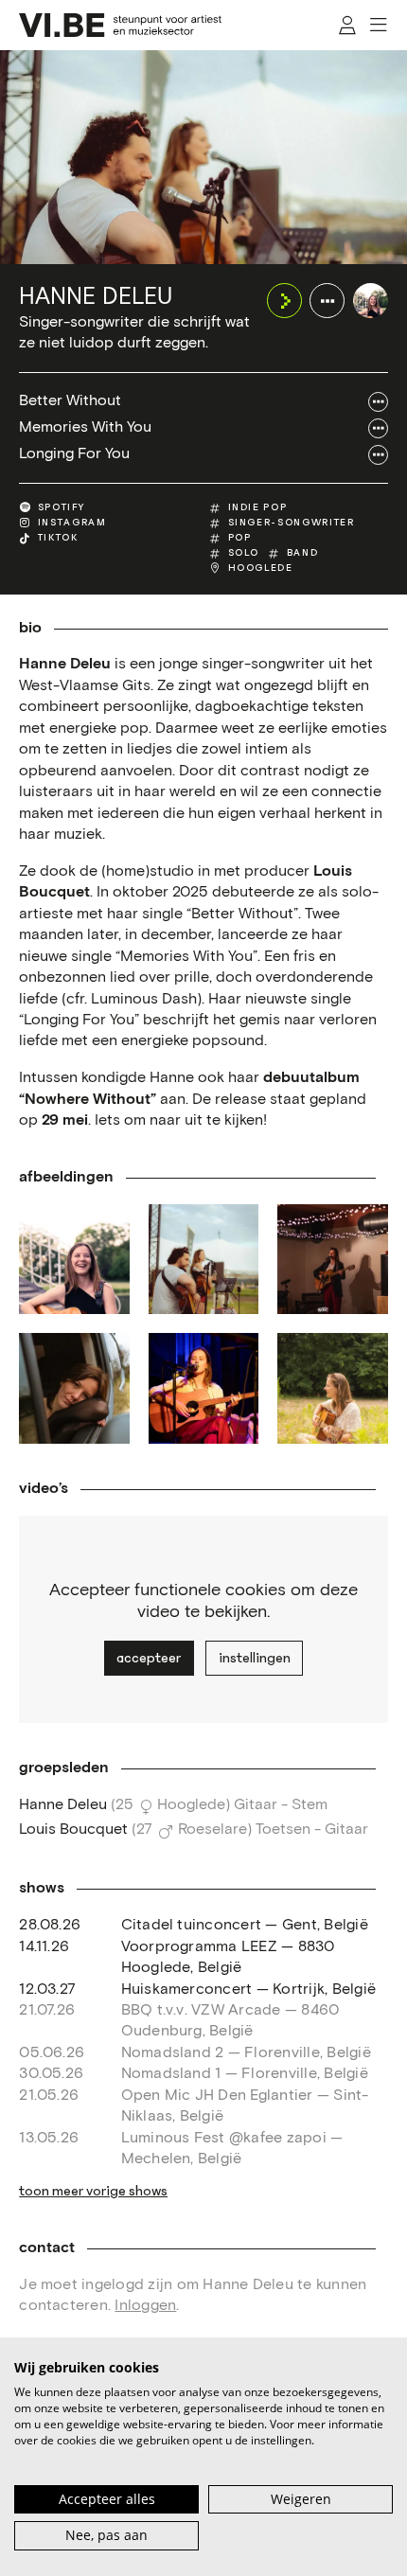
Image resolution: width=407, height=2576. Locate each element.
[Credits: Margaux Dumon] (74, 1388)
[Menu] (380, 25)
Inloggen (145, 2306)
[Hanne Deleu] (371, 301)
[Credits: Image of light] (203, 1388)
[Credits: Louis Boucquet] (332, 1388)
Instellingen (255, 1658)
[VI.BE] (120, 25)
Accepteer (149, 1658)
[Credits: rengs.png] (332, 1259)
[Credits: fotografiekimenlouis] (74, 1259)
